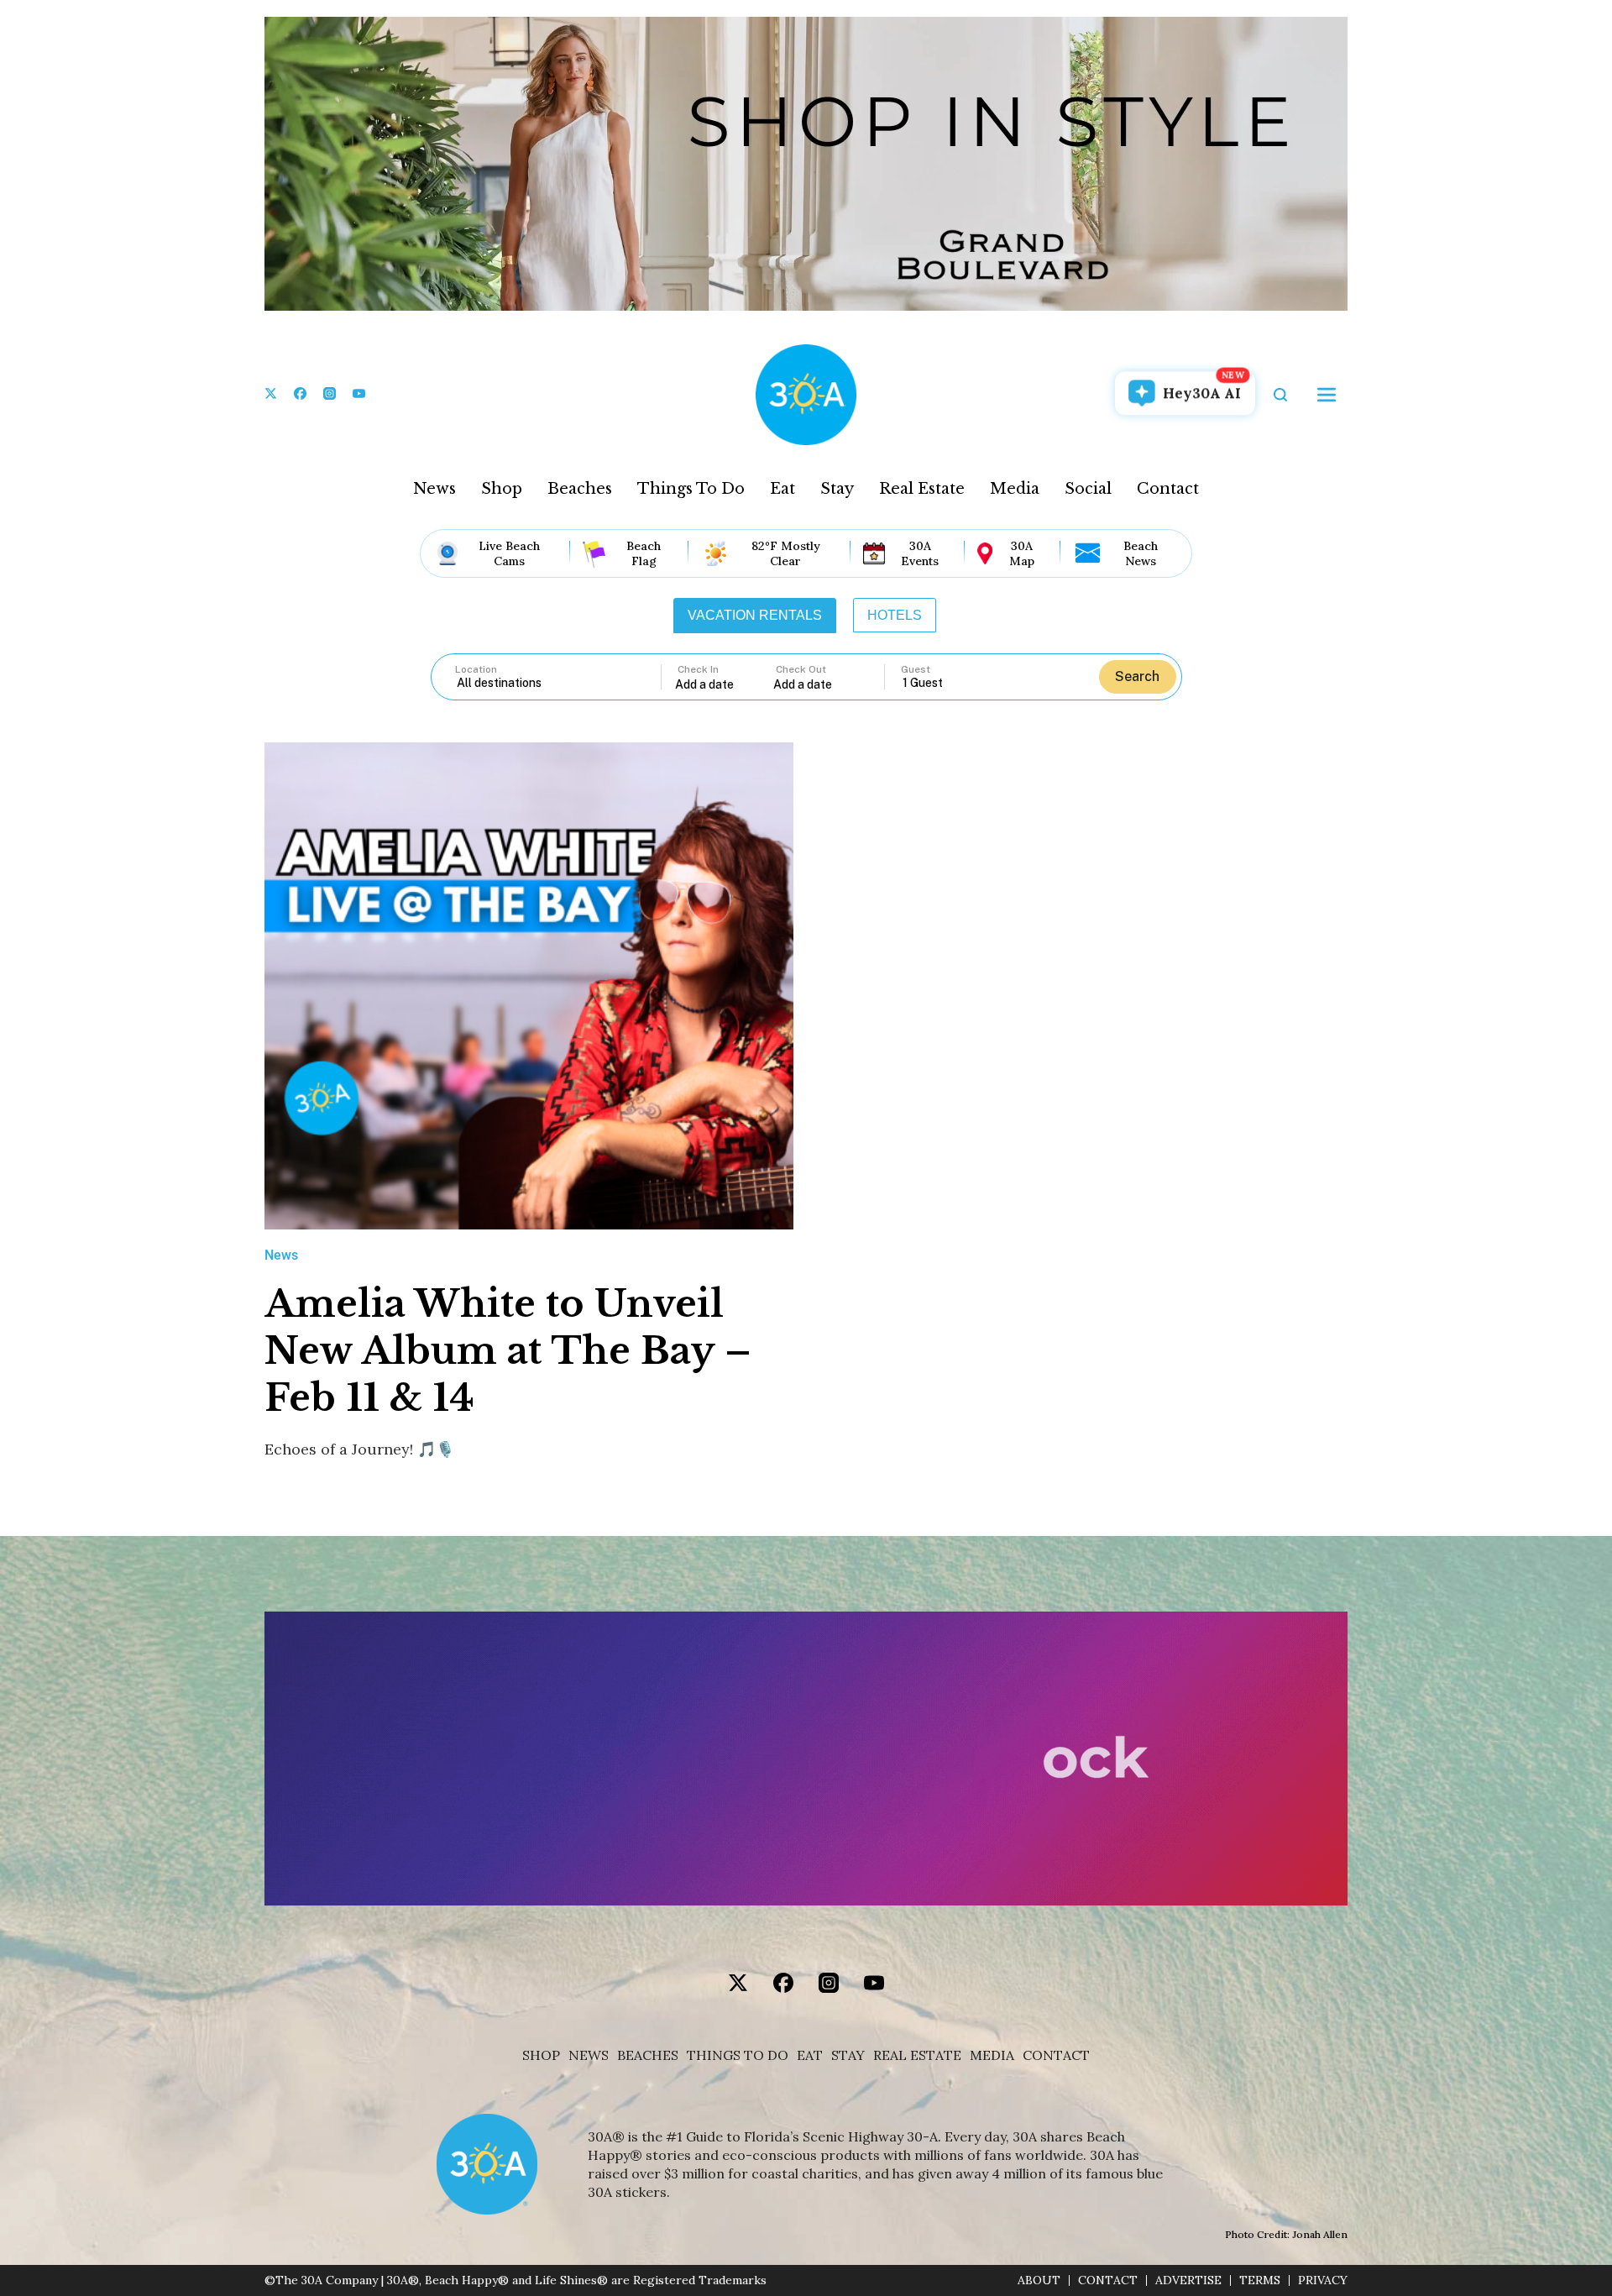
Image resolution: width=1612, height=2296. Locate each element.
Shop (502, 489)
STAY (848, 2055)
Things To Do (691, 489)
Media (1015, 489)
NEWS (589, 2055)
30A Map (1022, 553)
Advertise (1188, 2280)
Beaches (580, 489)
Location (476, 669)
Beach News (1141, 553)
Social (1088, 489)
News (434, 489)
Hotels (895, 615)
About (1039, 2280)
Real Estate (922, 489)
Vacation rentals (755, 615)
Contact (1168, 489)
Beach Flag (644, 553)
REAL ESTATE (917, 2055)
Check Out (801, 669)
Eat (782, 489)
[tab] (755, 616)
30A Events (920, 553)
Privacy (1323, 2280)
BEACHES (648, 2055)
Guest (916, 669)
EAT (810, 2055)
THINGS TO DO (738, 2055)
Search (1137, 676)
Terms (1260, 2280)
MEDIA (992, 2055)
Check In (698, 669)
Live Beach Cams (509, 553)
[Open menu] (1327, 395)
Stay (837, 489)
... (725, 684)
